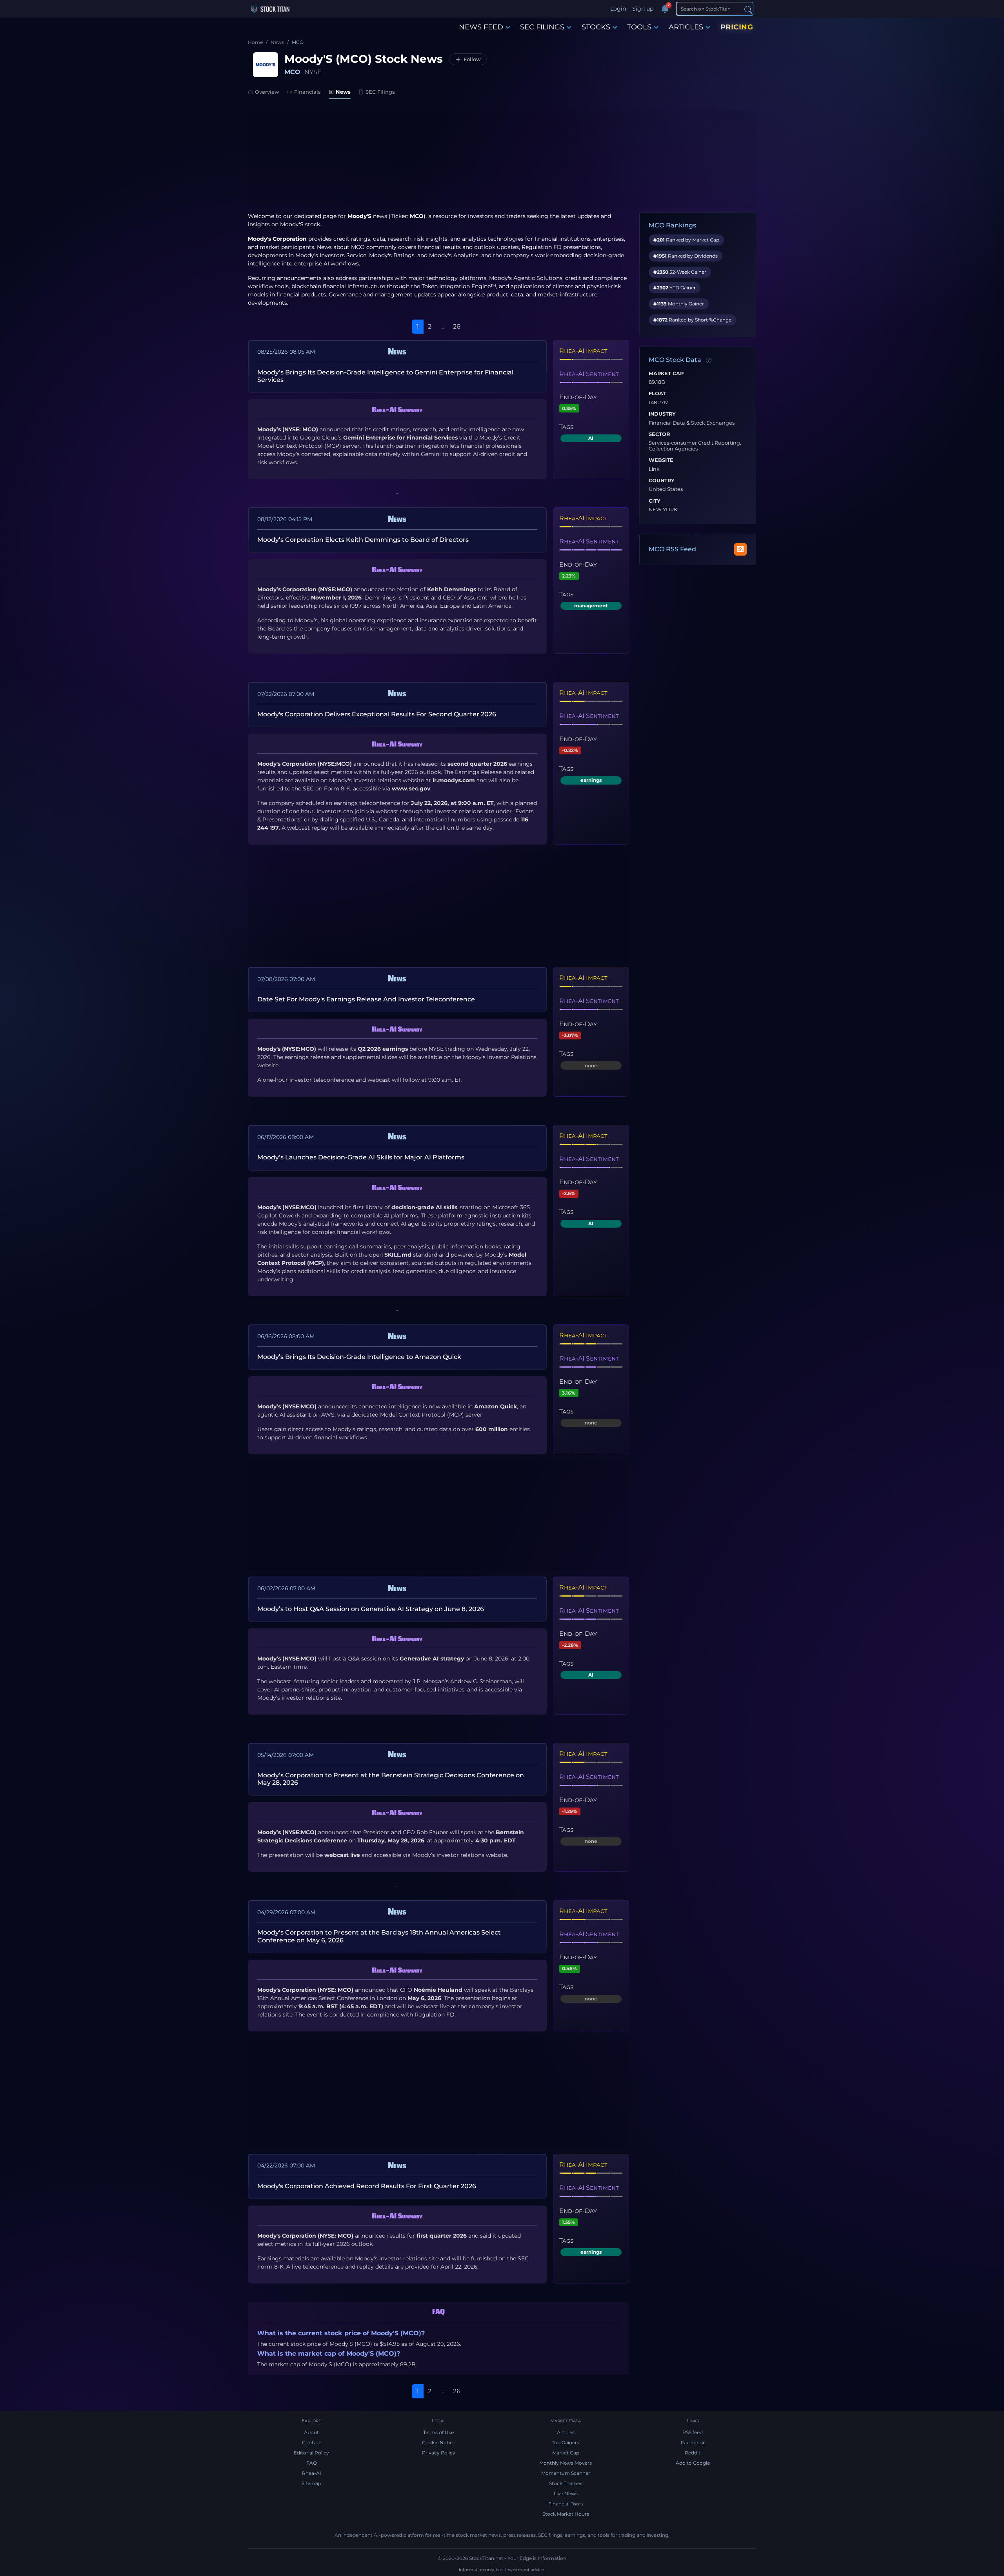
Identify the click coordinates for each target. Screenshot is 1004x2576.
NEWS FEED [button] (481, 27)
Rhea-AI (312, 2473)
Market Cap (666, 374)
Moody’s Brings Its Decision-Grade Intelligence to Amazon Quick (359, 1357)
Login (618, 9)
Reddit (693, 2453)
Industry (662, 414)
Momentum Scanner (566, 2473)
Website (661, 460)
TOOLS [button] (639, 27)
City (655, 501)
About (311, 2432)
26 (457, 326)
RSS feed (693, 2432)
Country (662, 481)
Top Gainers (566, 2442)
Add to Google (693, 2463)
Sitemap (311, 2483)
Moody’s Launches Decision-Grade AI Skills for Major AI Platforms (361, 1157)
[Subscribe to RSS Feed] (740, 549)
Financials (307, 92)
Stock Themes (566, 2483)
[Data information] (709, 360)
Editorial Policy (311, 2453)
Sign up (643, 9)
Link (654, 469)
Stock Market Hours (566, 2514)
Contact (312, 2442)
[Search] (748, 9)
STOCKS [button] (596, 27)
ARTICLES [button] (686, 27)
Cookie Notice (439, 2442)
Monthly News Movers (566, 2463)
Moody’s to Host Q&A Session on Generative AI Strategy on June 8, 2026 (371, 1609)
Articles (566, 2432)
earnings (591, 780)
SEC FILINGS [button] (542, 27)
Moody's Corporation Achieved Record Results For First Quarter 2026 (367, 2186)
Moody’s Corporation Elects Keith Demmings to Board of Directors (363, 540)
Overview (267, 92)
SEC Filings (380, 92)
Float (658, 394)
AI (591, 438)
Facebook (693, 2442)
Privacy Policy (439, 2453)
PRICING (737, 27)
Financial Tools (566, 2504)
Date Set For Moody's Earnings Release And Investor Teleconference (366, 999)
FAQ (312, 2463)
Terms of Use (438, 2432)
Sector (659, 434)
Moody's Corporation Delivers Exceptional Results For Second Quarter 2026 (377, 714)
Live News (566, 2493)
